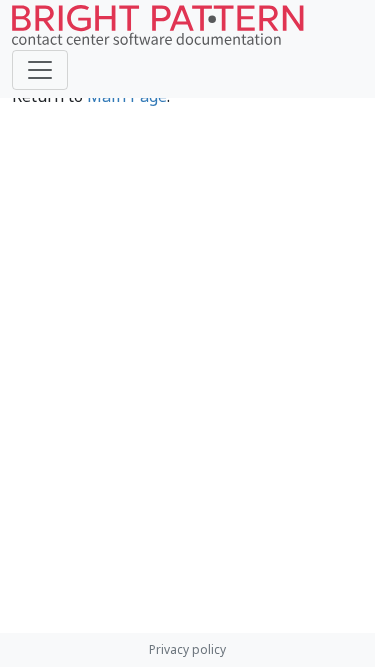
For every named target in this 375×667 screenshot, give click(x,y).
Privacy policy (187, 649)
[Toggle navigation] (40, 70)
